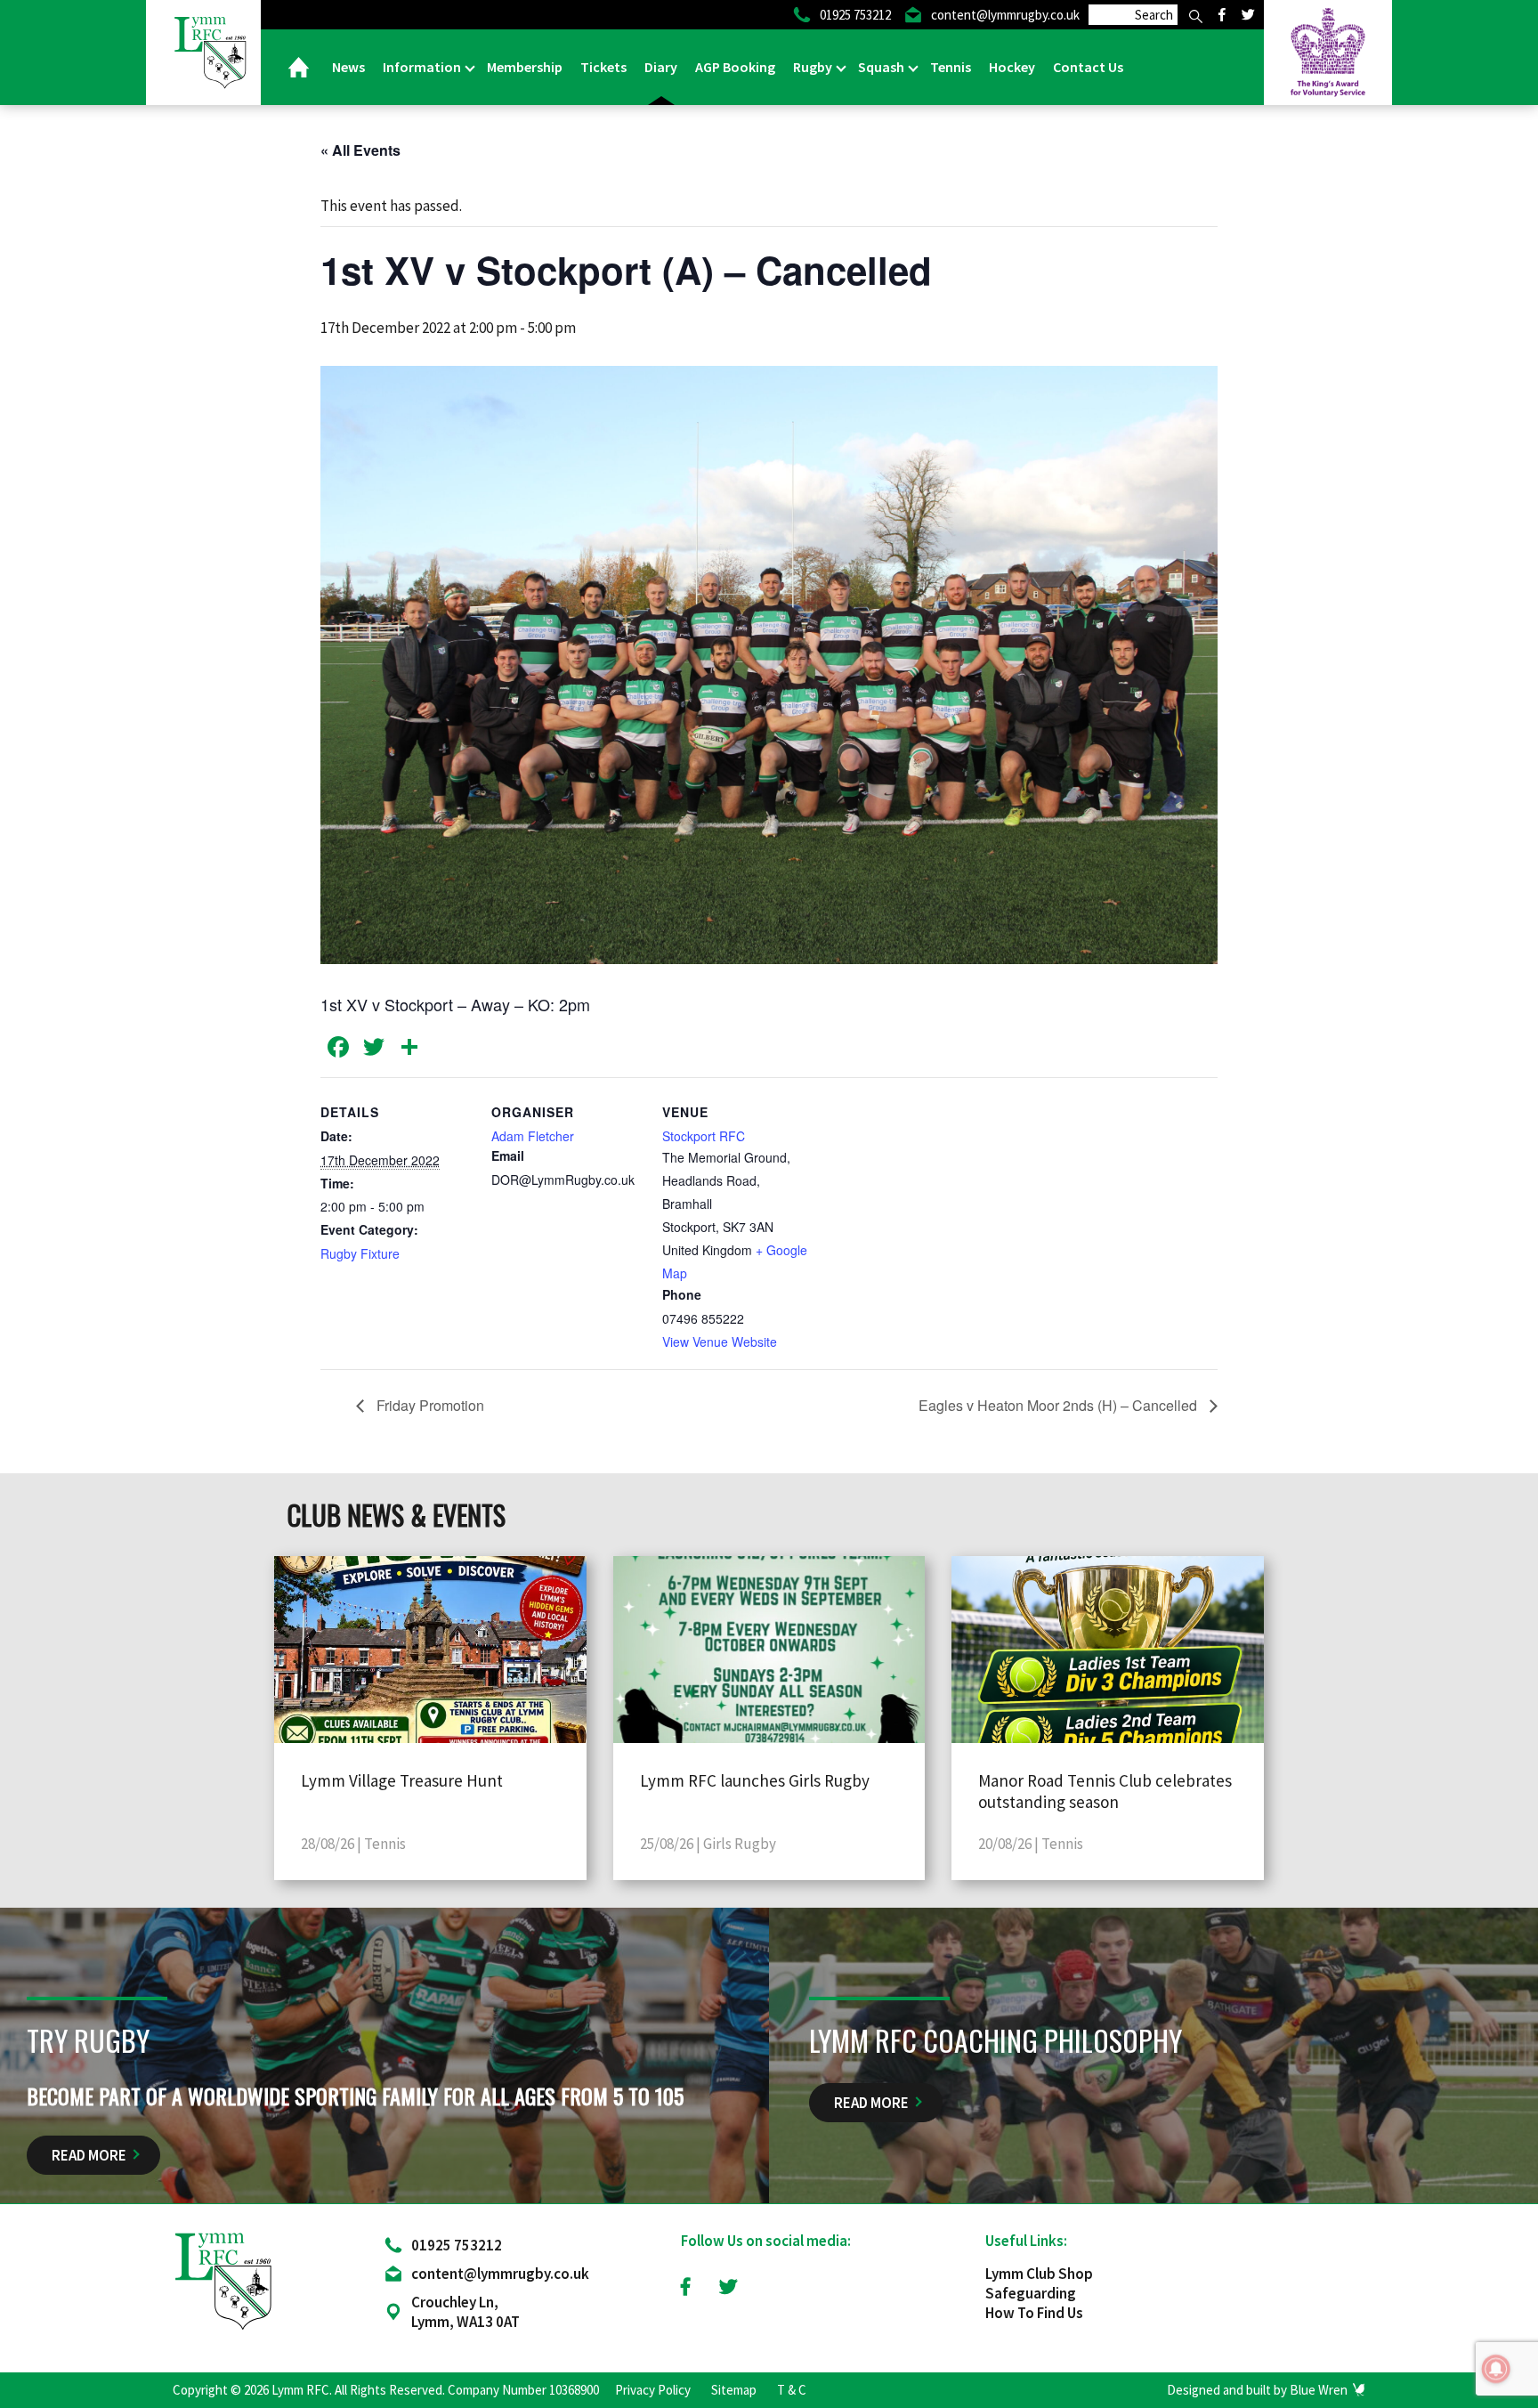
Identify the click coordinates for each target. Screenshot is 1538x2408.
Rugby (814, 67)
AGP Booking (735, 67)
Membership (525, 67)
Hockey (1012, 67)
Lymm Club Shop (1039, 2274)
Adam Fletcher (533, 1136)
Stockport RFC (704, 1136)
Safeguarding (1031, 2293)
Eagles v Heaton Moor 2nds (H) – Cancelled (1060, 1405)
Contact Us (1088, 67)
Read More (89, 2155)
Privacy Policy (653, 2390)
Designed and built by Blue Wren (1257, 2390)
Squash (882, 67)
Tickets (603, 67)
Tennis (951, 67)
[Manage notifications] (1496, 2369)
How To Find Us (1034, 2313)
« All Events (360, 150)
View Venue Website (720, 1342)
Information (423, 67)
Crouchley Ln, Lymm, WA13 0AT (465, 2312)
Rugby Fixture (360, 1253)
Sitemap (734, 2390)
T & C (792, 2390)
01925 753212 (457, 2245)
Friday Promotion (429, 1405)
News (348, 67)
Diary (661, 67)
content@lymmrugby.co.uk (500, 2274)
